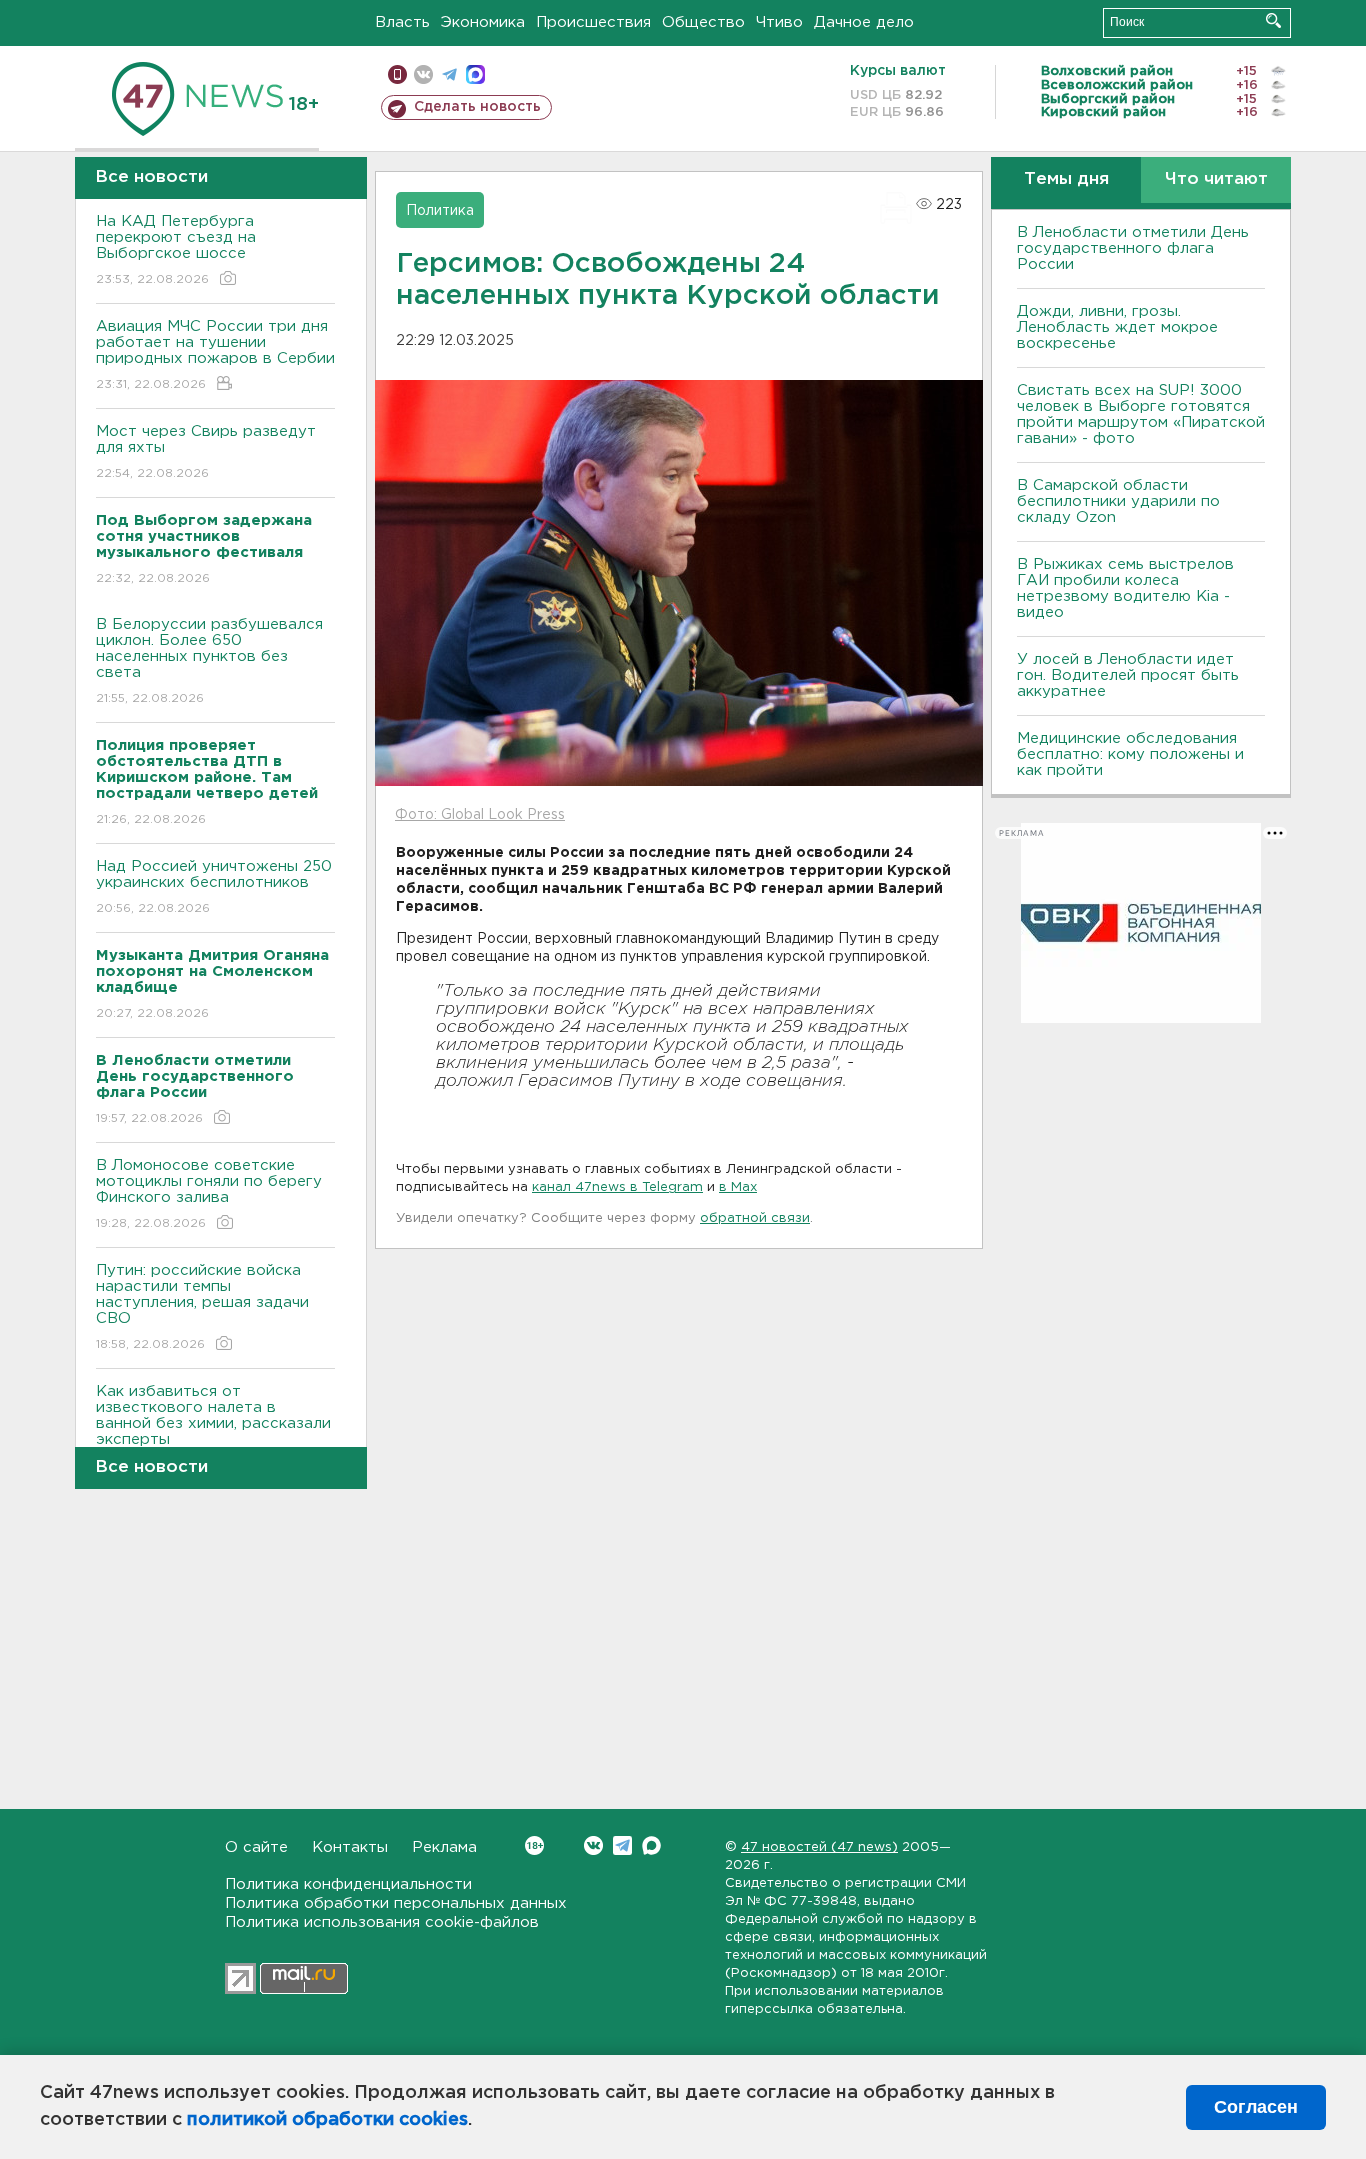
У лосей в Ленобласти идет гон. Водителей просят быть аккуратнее (1128, 675)
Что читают (1216, 179)
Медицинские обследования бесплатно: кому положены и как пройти (1130, 754)
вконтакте (423, 74)
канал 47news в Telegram (617, 1187)
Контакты (350, 1847)
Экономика (483, 22)
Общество (703, 22)
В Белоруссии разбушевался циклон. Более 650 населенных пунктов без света (209, 661)
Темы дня (1066, 179)
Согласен (1256, 2107)
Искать (1273, 20)
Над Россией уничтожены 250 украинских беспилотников (214, 887)
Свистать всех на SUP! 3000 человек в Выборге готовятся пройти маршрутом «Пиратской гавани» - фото (1141, 414)
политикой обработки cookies (327, 2120)
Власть (402, 22)
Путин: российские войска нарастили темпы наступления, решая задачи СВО (202, 1307)
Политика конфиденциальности (348, 1884)
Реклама (444, 1847)
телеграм (449, 74)
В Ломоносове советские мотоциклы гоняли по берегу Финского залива (209, 1194)
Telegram (622, 1845)
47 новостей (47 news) (819, 1847)
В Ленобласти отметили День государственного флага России (1133, 248)
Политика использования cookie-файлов (382, 1922)
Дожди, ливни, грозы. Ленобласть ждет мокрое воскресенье (1117, 327)
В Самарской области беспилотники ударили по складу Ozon (1118, 501)
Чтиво (779, 22)
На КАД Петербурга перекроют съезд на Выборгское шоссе (176, 250)
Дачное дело (864, 22)
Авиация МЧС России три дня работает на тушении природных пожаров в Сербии (215, 355)
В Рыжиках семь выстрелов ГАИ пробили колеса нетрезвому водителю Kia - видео (1125, 588)
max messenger (475, 74)
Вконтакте (593, 1845)
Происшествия (593, 22)
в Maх (738, 1187)
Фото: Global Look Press (480, 815)
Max (651, 1845)
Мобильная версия (397, 74)
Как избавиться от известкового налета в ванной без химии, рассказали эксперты (213, 1428)
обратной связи (755, 1218)
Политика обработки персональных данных (396, 1903)
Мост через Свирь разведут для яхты (206, 452)
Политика (440, 211)
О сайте (256, 1847)
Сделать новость (477, 107)
